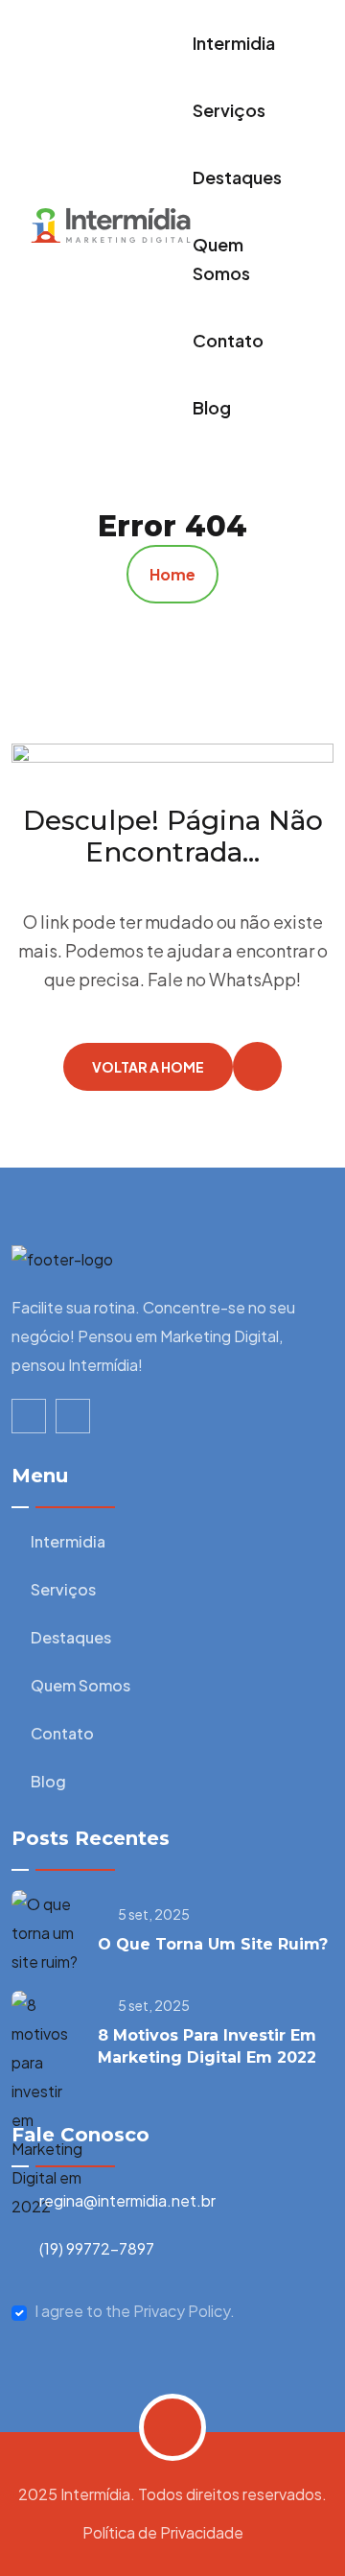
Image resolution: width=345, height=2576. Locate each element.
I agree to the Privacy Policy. (135, 2311)
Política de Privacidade (163, 2532)
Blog (212, 407)
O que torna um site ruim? (213, 1944)
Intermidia (234, 43)
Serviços (229, 110)
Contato (228, 340)
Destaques (237, 177)
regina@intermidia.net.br (127, 2200)
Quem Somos (221, 259)
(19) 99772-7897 (97, 2248)
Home (172, 574)
